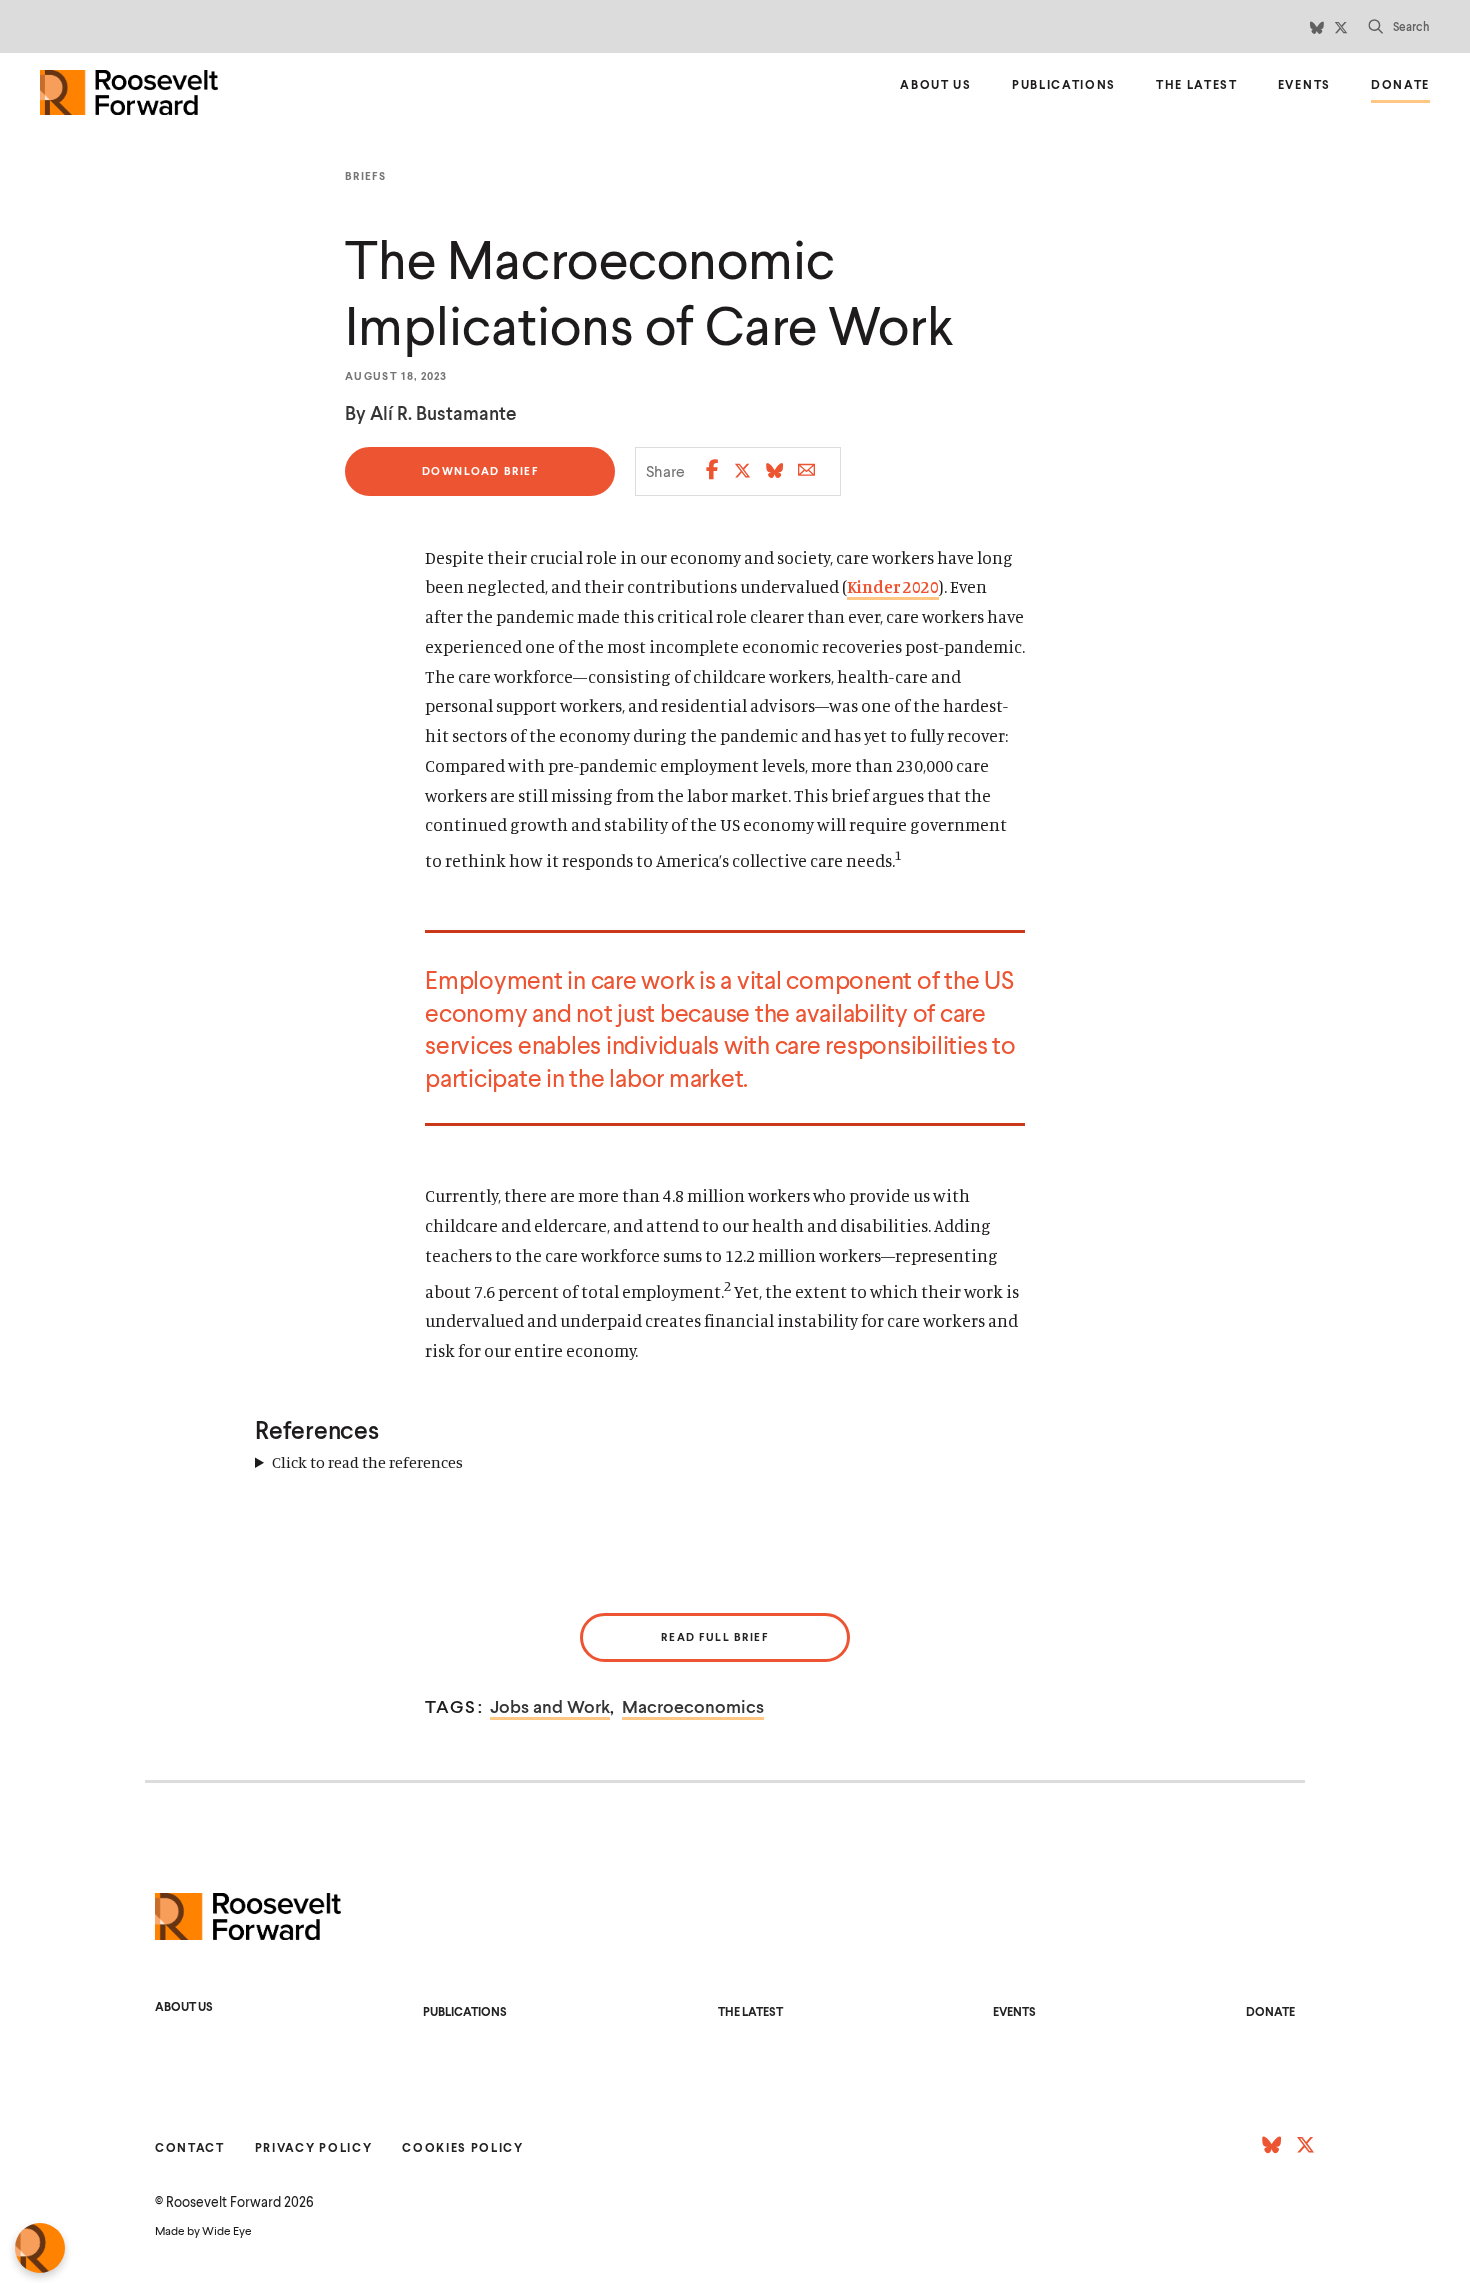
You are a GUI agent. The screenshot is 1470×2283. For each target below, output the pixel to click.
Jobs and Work (550, 1706)
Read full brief (714, 1636)
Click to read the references (367, 1462)
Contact (190, 2147)
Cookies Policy (463, 2147)
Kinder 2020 (893, 586)
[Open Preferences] (40, 2248)
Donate (1400, 87)
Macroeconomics (693, 1706)
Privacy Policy (314, 2147)
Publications (1064, 84)
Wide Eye (227, 2230)
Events (1304, 84)
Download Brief (480, 480)
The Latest (1197, 84)
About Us (935, 84)
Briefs (365, 176)
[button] (1399, 26)
